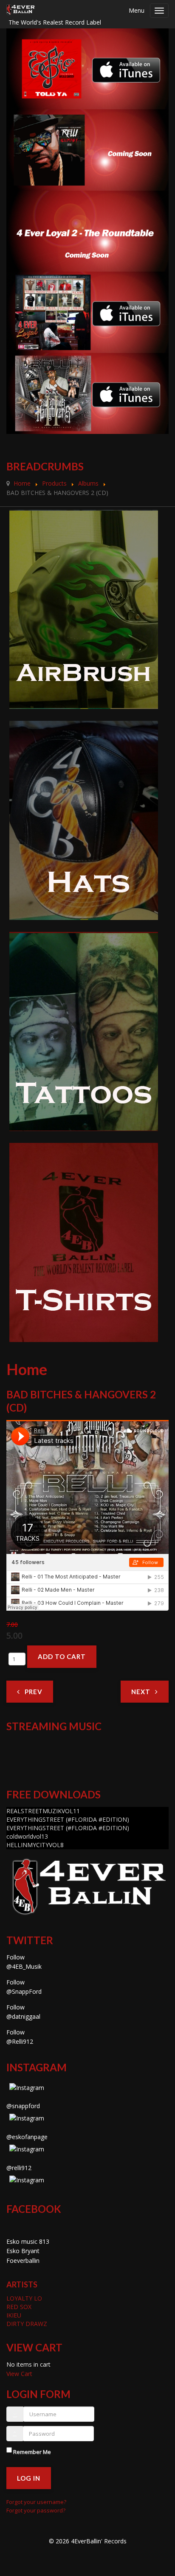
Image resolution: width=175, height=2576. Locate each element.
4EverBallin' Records (99, 2541)
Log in (29, 2478)
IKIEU (14, 2315)
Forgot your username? (36, 2502)
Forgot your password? (36, 2510)
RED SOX (19, 2307)
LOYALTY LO (24, 2298)
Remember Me (32, 2452)
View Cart (19, 2374)
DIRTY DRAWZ (27, 2324)
